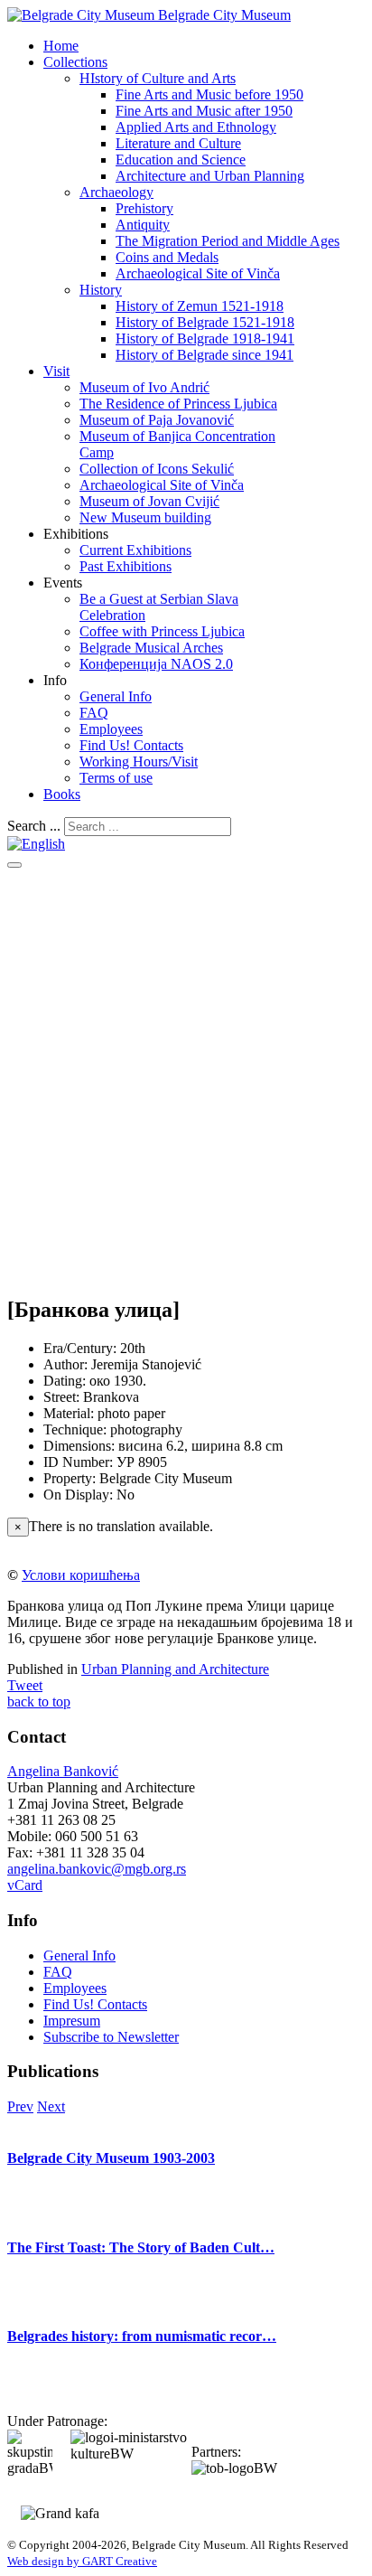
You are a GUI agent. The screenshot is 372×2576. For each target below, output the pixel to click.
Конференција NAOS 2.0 (156, 664)
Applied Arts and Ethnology (196, 127)
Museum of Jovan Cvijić (149, 501)
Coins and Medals (167, 257)
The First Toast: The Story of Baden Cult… (141, 2247)
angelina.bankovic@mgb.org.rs (97, 1869)
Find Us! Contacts (131, 745)
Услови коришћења (81, 1575)
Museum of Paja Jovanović (157, 420)
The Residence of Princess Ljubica (178, 404)
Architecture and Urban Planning (210, 176)
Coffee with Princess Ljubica (162, 631)
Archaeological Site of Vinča (198, 273)
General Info (116, 696)
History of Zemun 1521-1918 (200, 306)
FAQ (94, 713)
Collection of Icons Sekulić (157, 469)
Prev (20, 2106)
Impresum (72, 2021)
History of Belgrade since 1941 (205, 355)
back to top (39, 1702)
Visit (56, 371)
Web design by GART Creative (82, 2561)
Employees (111, 729)
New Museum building (145, 517)
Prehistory (144, 208)
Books (62, 794)
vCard (25, 1885)
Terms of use (116, 778)
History (101, 290)
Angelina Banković (63, 1771)
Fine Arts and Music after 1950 (204, 111)
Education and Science (181, 160)
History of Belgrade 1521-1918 (205, 322)
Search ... (34, 826)
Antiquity (143, 225)
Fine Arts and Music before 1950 (209, 94)
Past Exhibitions (126, 566)
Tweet (25, 1685)
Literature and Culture (178, 143)
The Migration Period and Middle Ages (228, 241)
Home (61, 46)
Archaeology (116, 192)
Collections (75, 62)
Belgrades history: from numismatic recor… (142, 2336)
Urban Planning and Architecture (175, 1669)
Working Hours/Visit (139, 762)
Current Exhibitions (135, 550)
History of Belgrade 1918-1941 (205, 338)
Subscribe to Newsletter (111, 2037)
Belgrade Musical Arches (151, 648)
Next (51, 2106)
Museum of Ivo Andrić (144, 387)
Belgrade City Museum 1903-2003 (111, 2158)
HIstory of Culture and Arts (158, 78)
